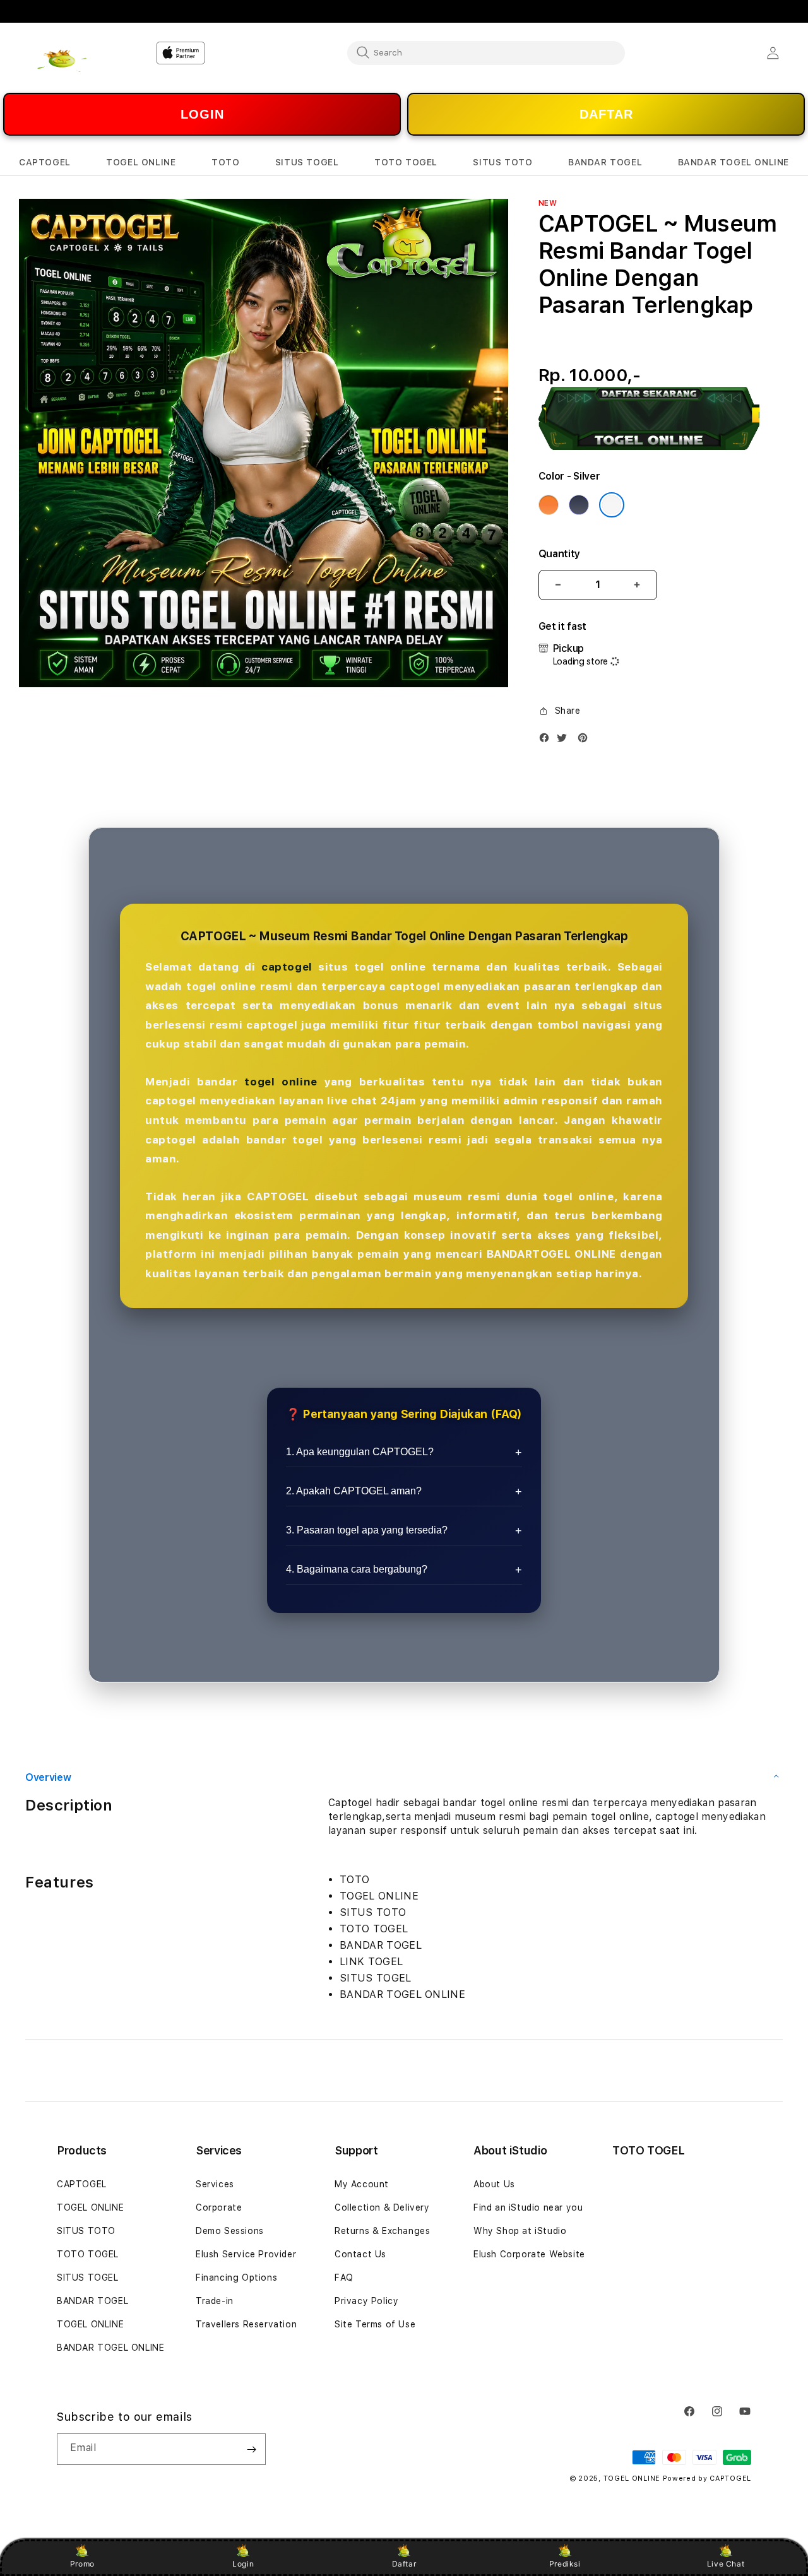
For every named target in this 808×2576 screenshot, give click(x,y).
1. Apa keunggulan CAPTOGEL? (360, 1452)
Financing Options (236, 2278)
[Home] (63, 53)
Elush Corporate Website (529, 2254)
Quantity (559, 554)
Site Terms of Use (375, 2324)
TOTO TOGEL (88, 2254)
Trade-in (215, 2301)
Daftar (404, 2564)
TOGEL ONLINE (90, 2207)
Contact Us (360, 2254)
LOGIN (202, 114)
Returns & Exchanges (382, 2231)
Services (215, 2184)
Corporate (219, 2207)
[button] (45, 162)
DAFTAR (606, 114)
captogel (287, 967)
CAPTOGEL (82, 2184)
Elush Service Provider (246, 2254)
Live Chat (726, 2564)
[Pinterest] (586, 741)
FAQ (344, 2278)
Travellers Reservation (246, 2324)
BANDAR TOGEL (92, 2301)
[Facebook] (547, 741)
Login (243, 2564)
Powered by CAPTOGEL (707, 2479)
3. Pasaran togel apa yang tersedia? (367, 1530)
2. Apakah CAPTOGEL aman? (354, 1491)
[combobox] (486, 52)
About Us (494, 2184)
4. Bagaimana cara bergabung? (357, 1569)
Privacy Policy (366, 2301)
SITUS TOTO (86, 2231)
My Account (362, 2184)
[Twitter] (565, 741)
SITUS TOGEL (88, 2278)
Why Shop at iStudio (520, 2231)
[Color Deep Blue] (579, 505)
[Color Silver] (612, 505)
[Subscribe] (251, 2449)
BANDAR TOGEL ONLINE (110, 2348)
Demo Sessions (230, 2231)
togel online (281, 1082)
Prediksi (565, 2564)
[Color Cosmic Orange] (549, 505)
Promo (82, 2564)
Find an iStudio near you (528, 2207)
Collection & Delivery (382, 2207)
